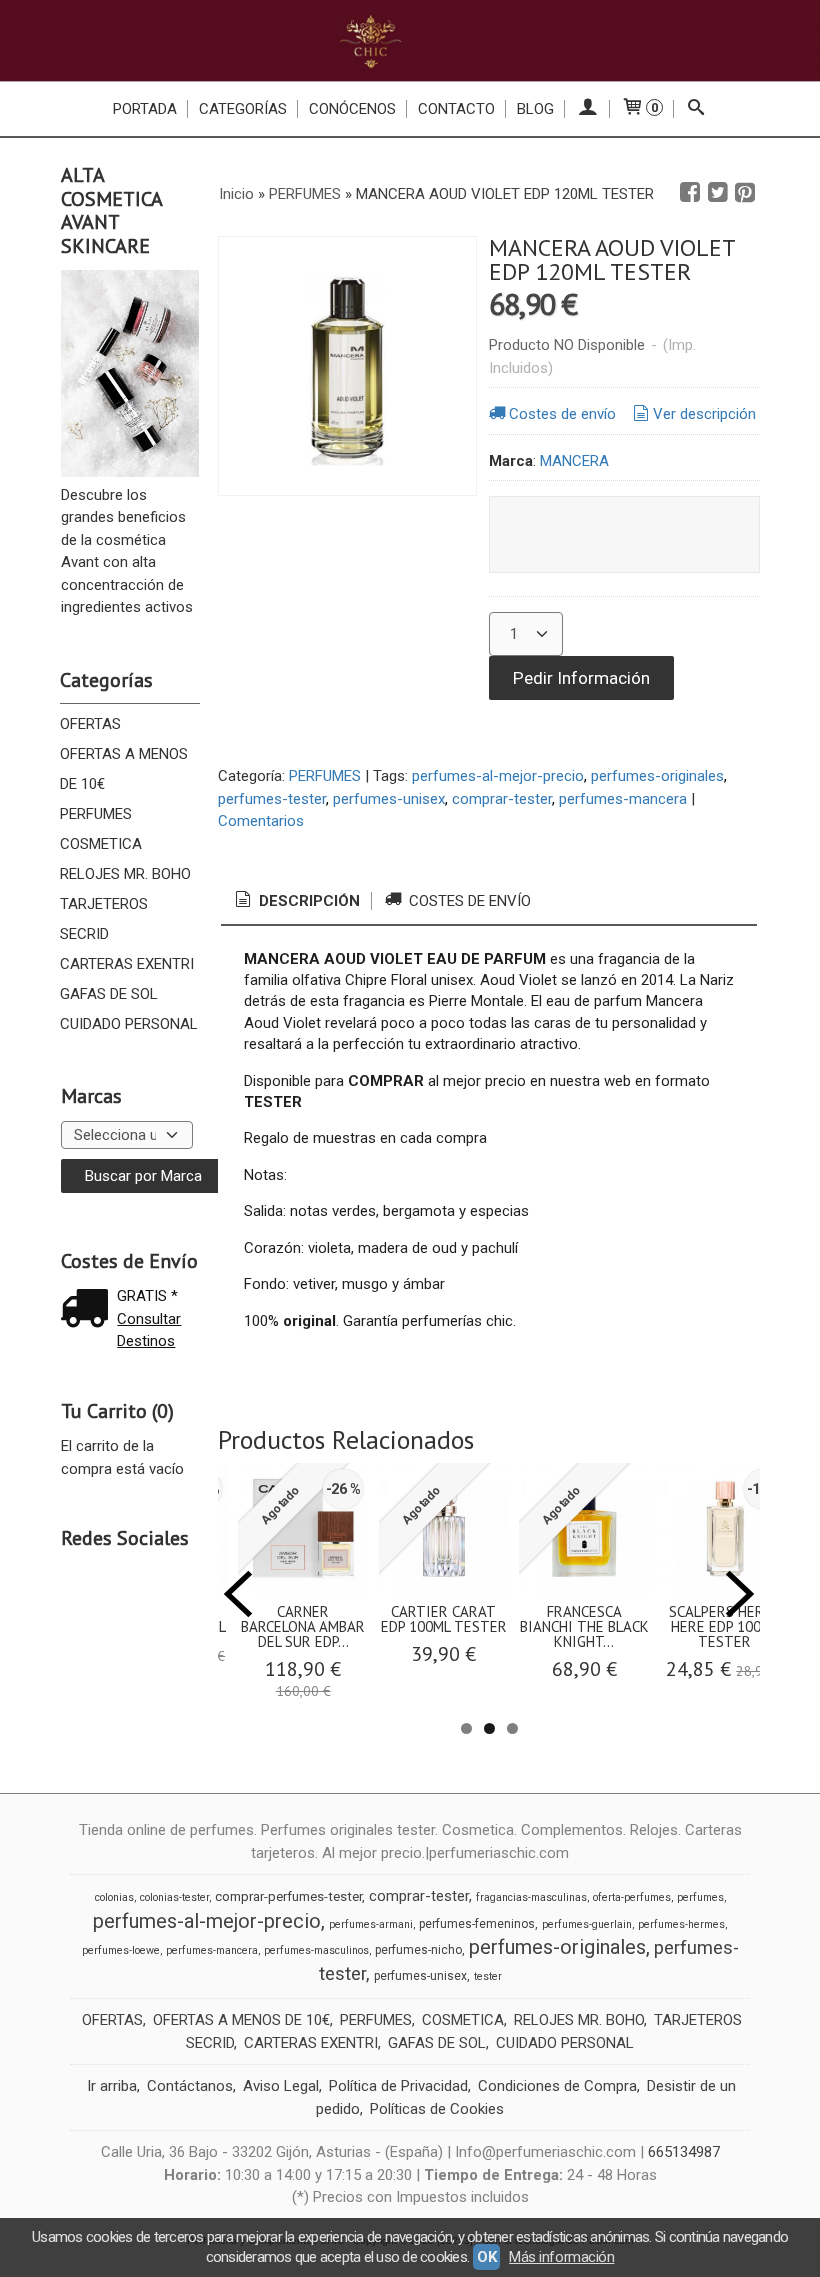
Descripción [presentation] (307, 901)
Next (740, 1594)
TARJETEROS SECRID (104, 919)
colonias (114, 1897)
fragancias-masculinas (531, 1897)
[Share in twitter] (718, 193)
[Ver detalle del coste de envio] (89, 1310)
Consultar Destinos (149, 1330)
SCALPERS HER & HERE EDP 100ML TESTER (724, 1626)
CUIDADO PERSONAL (129, 1024)
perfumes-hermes (681, 1924)
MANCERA (574, 461)
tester (488, 1976)
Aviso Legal (281, 2086)
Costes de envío (562, 414)
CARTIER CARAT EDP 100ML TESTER (444, 1619)
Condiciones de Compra (557, 2086)
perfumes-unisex (389, 799)
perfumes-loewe (121, 1950)
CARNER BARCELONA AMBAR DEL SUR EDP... (303, 1626)
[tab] (296, 901)
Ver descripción (704, 414)
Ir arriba (112, 2086)
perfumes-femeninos (477, 1924)
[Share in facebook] (690, 193)
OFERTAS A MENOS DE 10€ (124, 769)
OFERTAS (90, 724)
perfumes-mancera (623, 799)
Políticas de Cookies (437, 2109)
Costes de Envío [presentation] (468, 901)
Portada (145, 109)
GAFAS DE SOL (109, 994)
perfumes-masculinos (316, 1950)
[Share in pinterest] (745, 193)
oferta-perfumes (632, 1897)
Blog (535, 109)
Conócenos (352, 109)
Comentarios (261, 821)
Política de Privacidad (398, 2086)
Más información (561, 2257)
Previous (238, 1594)
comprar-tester (502, 799)
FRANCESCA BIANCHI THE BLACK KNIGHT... (584, 1626)
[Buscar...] (696, 109)
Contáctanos (190, 2086)
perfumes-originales (657, 776)
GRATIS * (147, 1296)
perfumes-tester (272, 799)
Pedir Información (581, 678)
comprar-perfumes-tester (288, 1896)
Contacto (456, 109)
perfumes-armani (371, 1924)
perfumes (700, 1897)
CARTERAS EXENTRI (127, 964)
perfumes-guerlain (587, 1924)
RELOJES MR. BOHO (125, 874)
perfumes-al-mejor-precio (498, 776)
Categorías (243, 109)
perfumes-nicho (418, 1950)
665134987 (684, 2152)
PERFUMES (96, 814)
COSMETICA (101, 844)
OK (486, 2257)
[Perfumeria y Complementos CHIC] (410, 40)
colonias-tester (174, 1897)
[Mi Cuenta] (587, 109)
